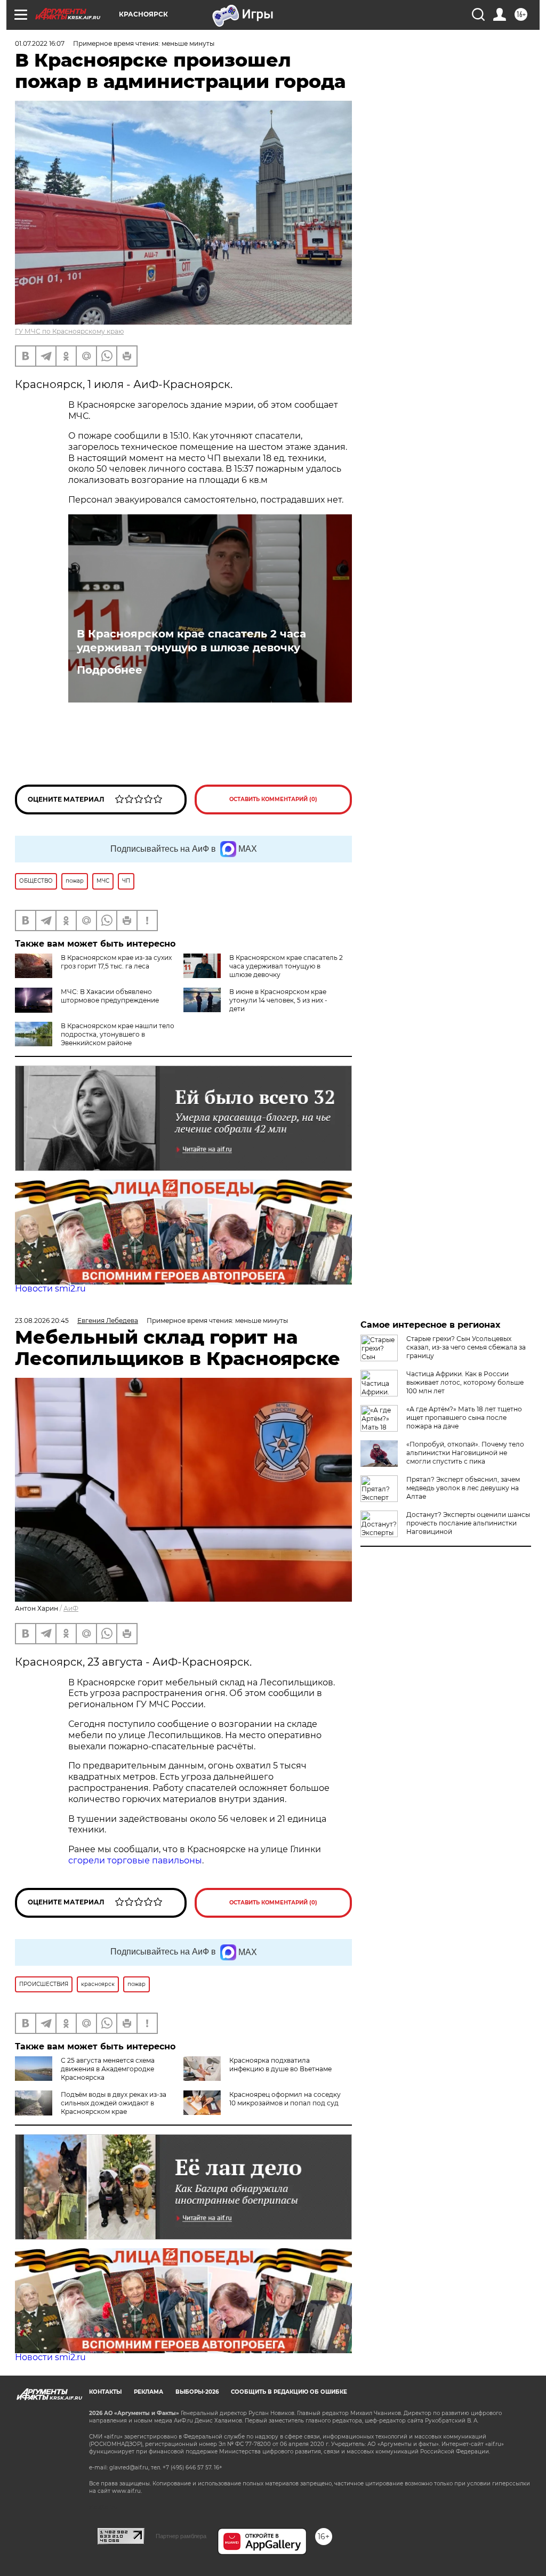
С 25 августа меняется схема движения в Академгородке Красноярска (108, 2069)
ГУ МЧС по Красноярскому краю (69, 331)
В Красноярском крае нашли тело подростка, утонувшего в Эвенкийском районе (118, 1034)
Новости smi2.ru (50, 1289)
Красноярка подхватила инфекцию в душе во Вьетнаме (280, 2065)
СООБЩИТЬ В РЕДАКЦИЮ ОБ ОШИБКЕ (289, 2392)
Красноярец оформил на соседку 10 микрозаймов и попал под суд (285, 2099)
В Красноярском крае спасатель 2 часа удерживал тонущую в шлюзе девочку (191, 641)
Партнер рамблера (181, 2536)
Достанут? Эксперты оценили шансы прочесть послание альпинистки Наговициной (468, 1523)
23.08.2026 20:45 (42, 1321)
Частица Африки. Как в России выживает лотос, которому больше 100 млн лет (465, 1382)
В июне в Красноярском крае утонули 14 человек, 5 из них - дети (278, 1000)
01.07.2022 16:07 (40, 43)
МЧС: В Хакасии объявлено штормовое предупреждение (110, 996)
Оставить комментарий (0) (273, 799)
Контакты (105, 2392)
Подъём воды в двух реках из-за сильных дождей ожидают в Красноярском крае (114, 2103)
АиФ (71, 1608)
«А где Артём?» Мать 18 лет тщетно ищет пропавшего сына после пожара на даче (464, 1418)
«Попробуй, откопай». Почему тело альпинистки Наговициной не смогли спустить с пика (465, 1453)
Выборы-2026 (197, 2392)
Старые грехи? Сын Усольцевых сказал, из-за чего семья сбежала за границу (466, 1347)
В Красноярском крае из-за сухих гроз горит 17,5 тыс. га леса (116, 962)
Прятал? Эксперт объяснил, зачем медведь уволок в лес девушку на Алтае (463, 1488)
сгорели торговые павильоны (135, 1860)
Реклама (148, 2392)
